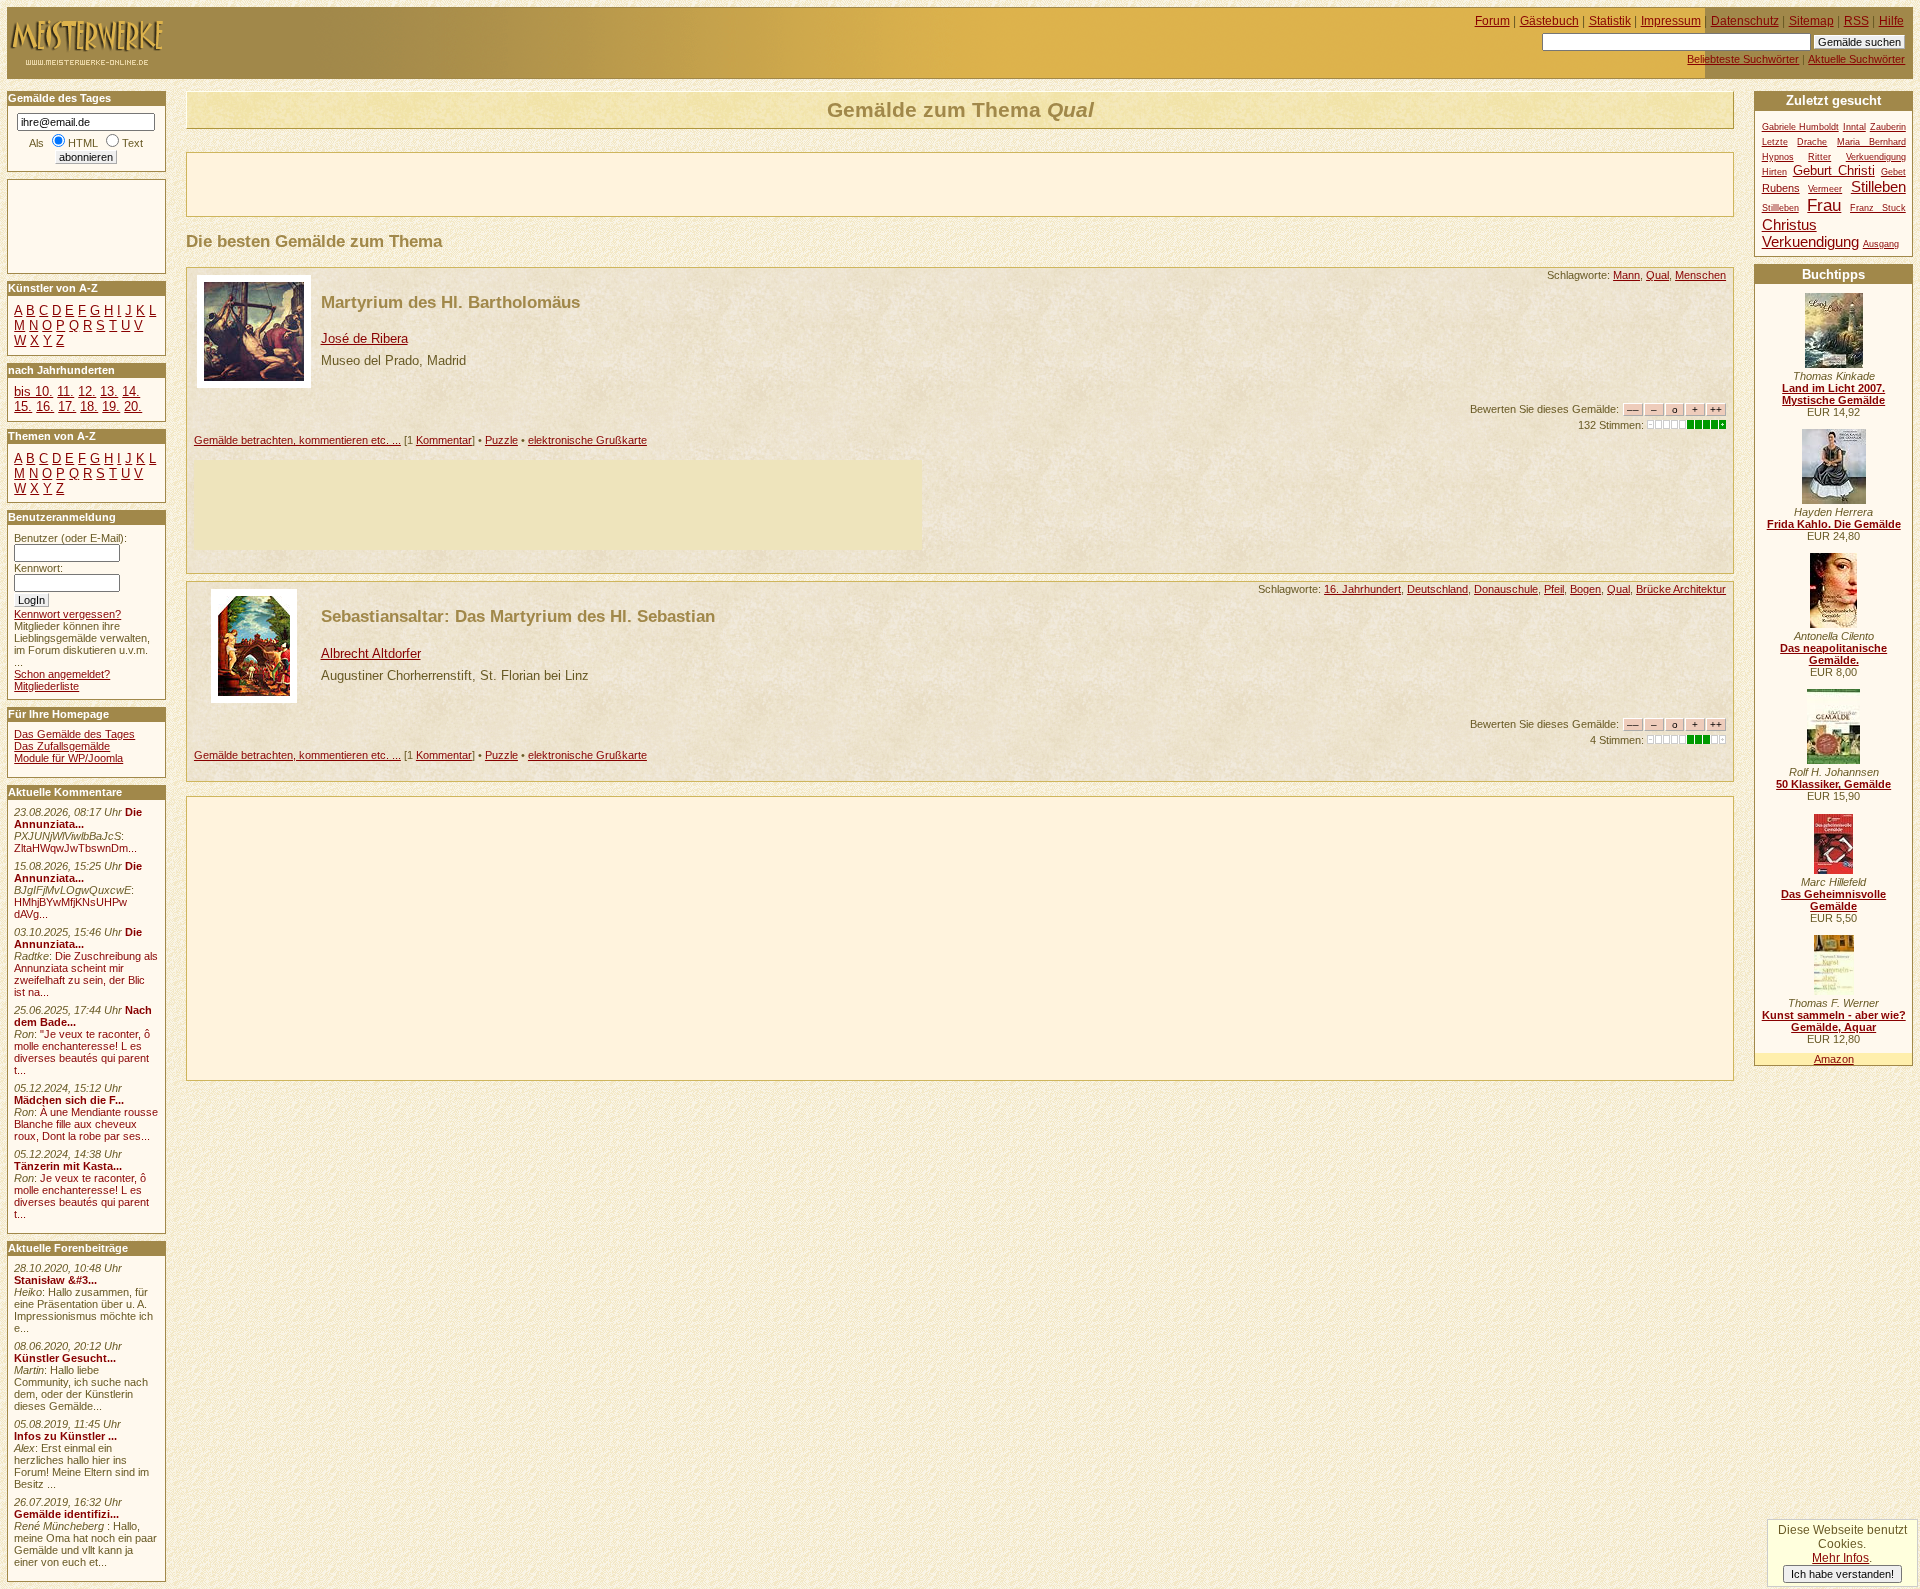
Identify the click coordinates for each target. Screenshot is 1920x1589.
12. (87, 391)
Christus (1789, 224)
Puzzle (501, 440)
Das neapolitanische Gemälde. (1833, 654)
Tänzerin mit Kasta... (68, 1166)
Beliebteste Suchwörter (1743, 59)
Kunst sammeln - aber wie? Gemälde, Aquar (1834, 1021)
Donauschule (1506, 589)
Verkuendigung (1810, 241)
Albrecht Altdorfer (371, 653)
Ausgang (1881, 244)
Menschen (1700, 275)
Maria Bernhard (1871, 142)
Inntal (1854, 127)
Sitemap (1811, 21)
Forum (1492, 21)
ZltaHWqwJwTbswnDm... (75, 848)
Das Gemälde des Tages (74, 734)
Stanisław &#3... (55, 1280)
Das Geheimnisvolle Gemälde (1833, 900)
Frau (1824, 205)
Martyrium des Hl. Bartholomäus (450, 302)
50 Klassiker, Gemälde (1833, 784)
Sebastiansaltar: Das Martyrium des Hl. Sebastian (518, 616)
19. (111, 406)
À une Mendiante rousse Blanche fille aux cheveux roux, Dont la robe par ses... (86, 1124)
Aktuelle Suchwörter (1856, 59)
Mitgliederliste (46, 686)
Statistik (1610, 21)
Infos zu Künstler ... (65, 1436)
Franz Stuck (1878, 208)
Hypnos (1778, 157)
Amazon (1834, 1059)
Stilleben (1878, 186)
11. (65, 391)
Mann (1626, 275)
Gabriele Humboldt (1800, 127)
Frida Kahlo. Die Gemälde (1834, 524)
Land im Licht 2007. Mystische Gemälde (1833, 394)
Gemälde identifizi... (66, 1514)
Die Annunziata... (78, 818)
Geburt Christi (1834, 170)
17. (67, 406)
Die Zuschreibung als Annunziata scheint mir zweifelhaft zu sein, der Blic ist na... (86, 974)
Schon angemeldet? (62, 674)
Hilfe (1891, 21)
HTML (83, 143)
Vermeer (1825, 189)
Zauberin (1888, 127)
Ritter (1819, 157)
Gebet (1893, 172)
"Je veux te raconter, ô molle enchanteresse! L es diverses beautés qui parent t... (82, 1052)
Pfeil (1554, 589)
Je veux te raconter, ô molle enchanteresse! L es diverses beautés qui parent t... (81, 1196)
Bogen (1585, 589)
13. (109, 391)
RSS (1856, 21)
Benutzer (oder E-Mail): (70, 538)
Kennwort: (38, 568)
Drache (1812, 142)
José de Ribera (364, 338)
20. (133, 406)
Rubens (1781, 188)
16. (45, 406)
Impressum (1671, 21)
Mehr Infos (1840, 1558)
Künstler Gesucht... (65, 1358)
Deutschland (1437, 589)
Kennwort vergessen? (67, 614)
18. (89, 406)
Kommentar (444, 440)
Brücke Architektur (1681, 589)
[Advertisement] (421, 183)
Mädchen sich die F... (69, 1100)
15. (23, 406)
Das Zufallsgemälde (62, 746)
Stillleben (1780, 208)
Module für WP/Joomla (68, 758)
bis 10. (33, 391)
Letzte (1775, 142)
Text (132, 143)
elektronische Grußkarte (587, 440)
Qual (1657, 275)
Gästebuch (1549, 21)
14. (131, 391)
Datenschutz (1745, 21)
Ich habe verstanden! (1842, 1574)
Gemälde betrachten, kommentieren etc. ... (297, 440)
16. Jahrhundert (1362, 589)
